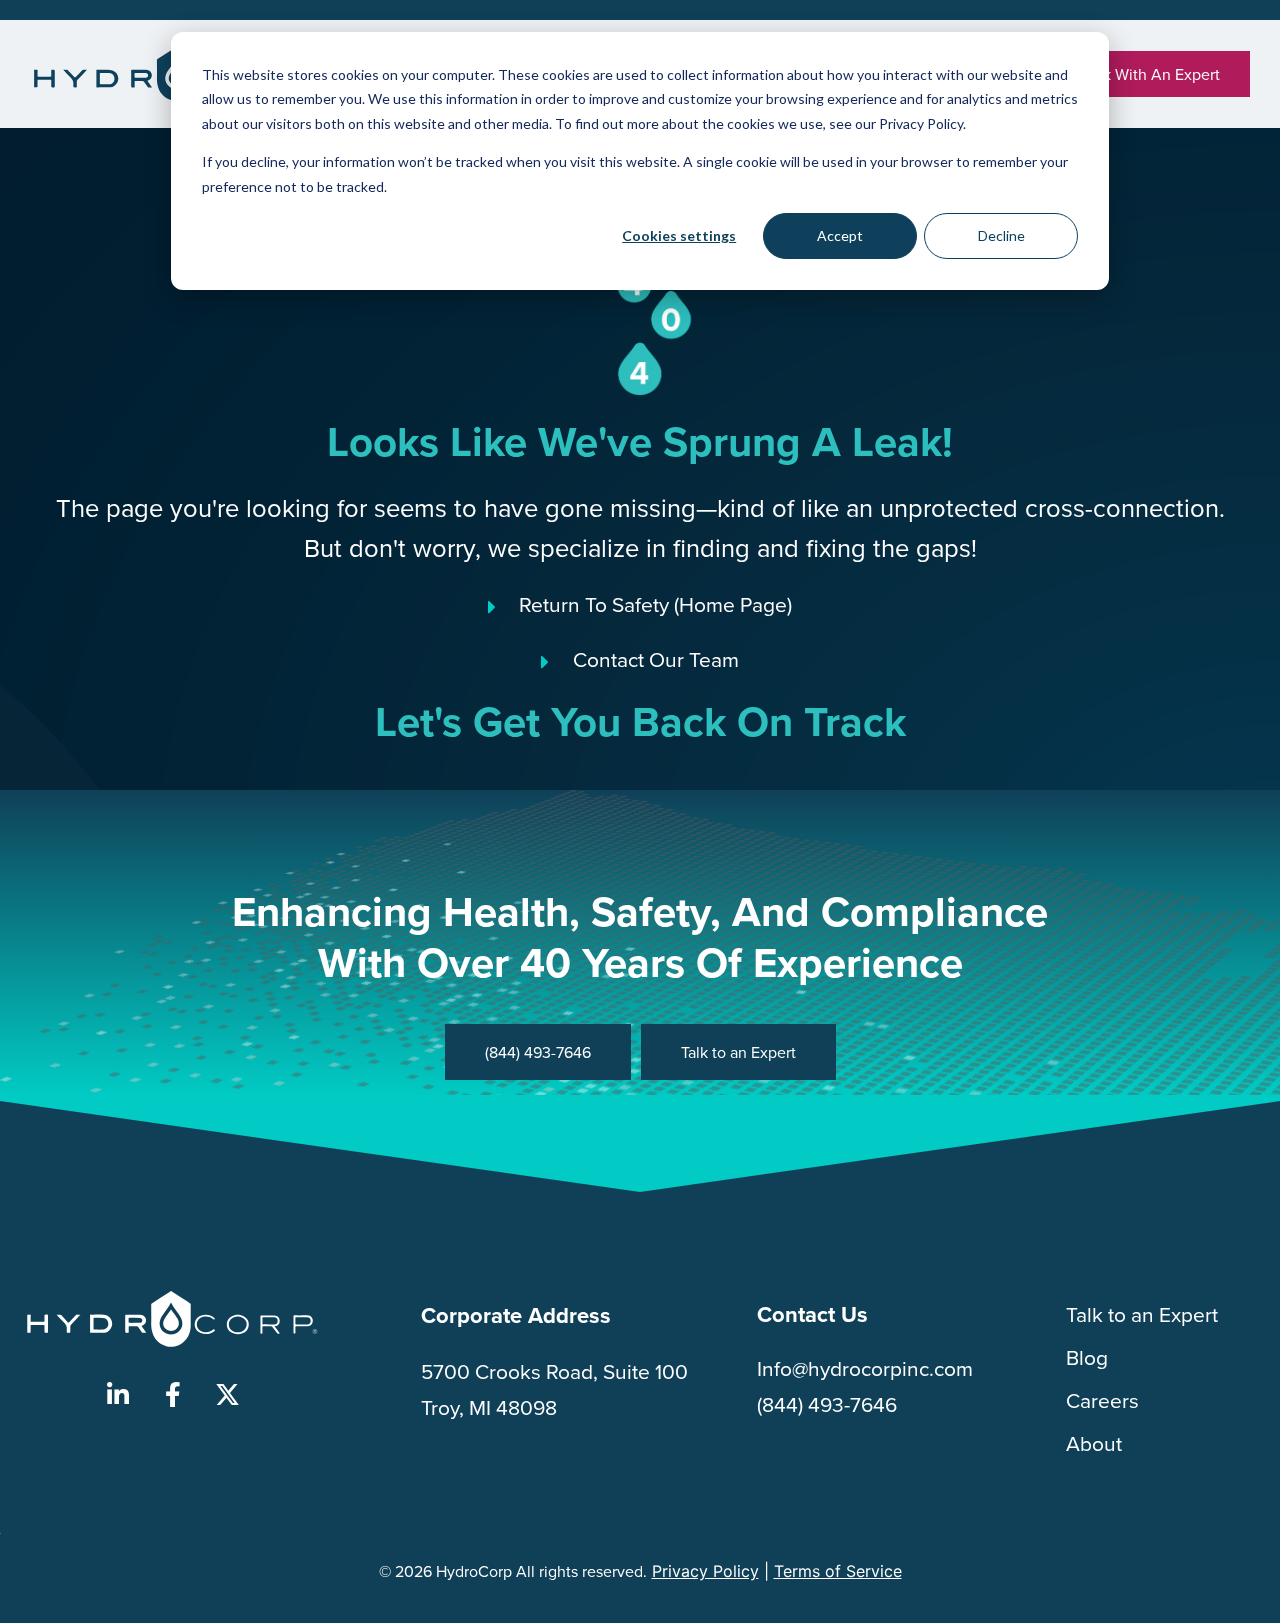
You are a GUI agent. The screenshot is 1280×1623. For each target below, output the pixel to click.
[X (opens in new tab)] (228, 1395)
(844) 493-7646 (827, 1404)
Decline (1001, 235)
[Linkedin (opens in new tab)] (118, 1395)
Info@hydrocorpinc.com (865, 1368)
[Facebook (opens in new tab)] (173, 1395)
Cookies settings (679, 235)
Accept (840, 235)
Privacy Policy (705, 1571)
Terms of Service (838, 1571)
